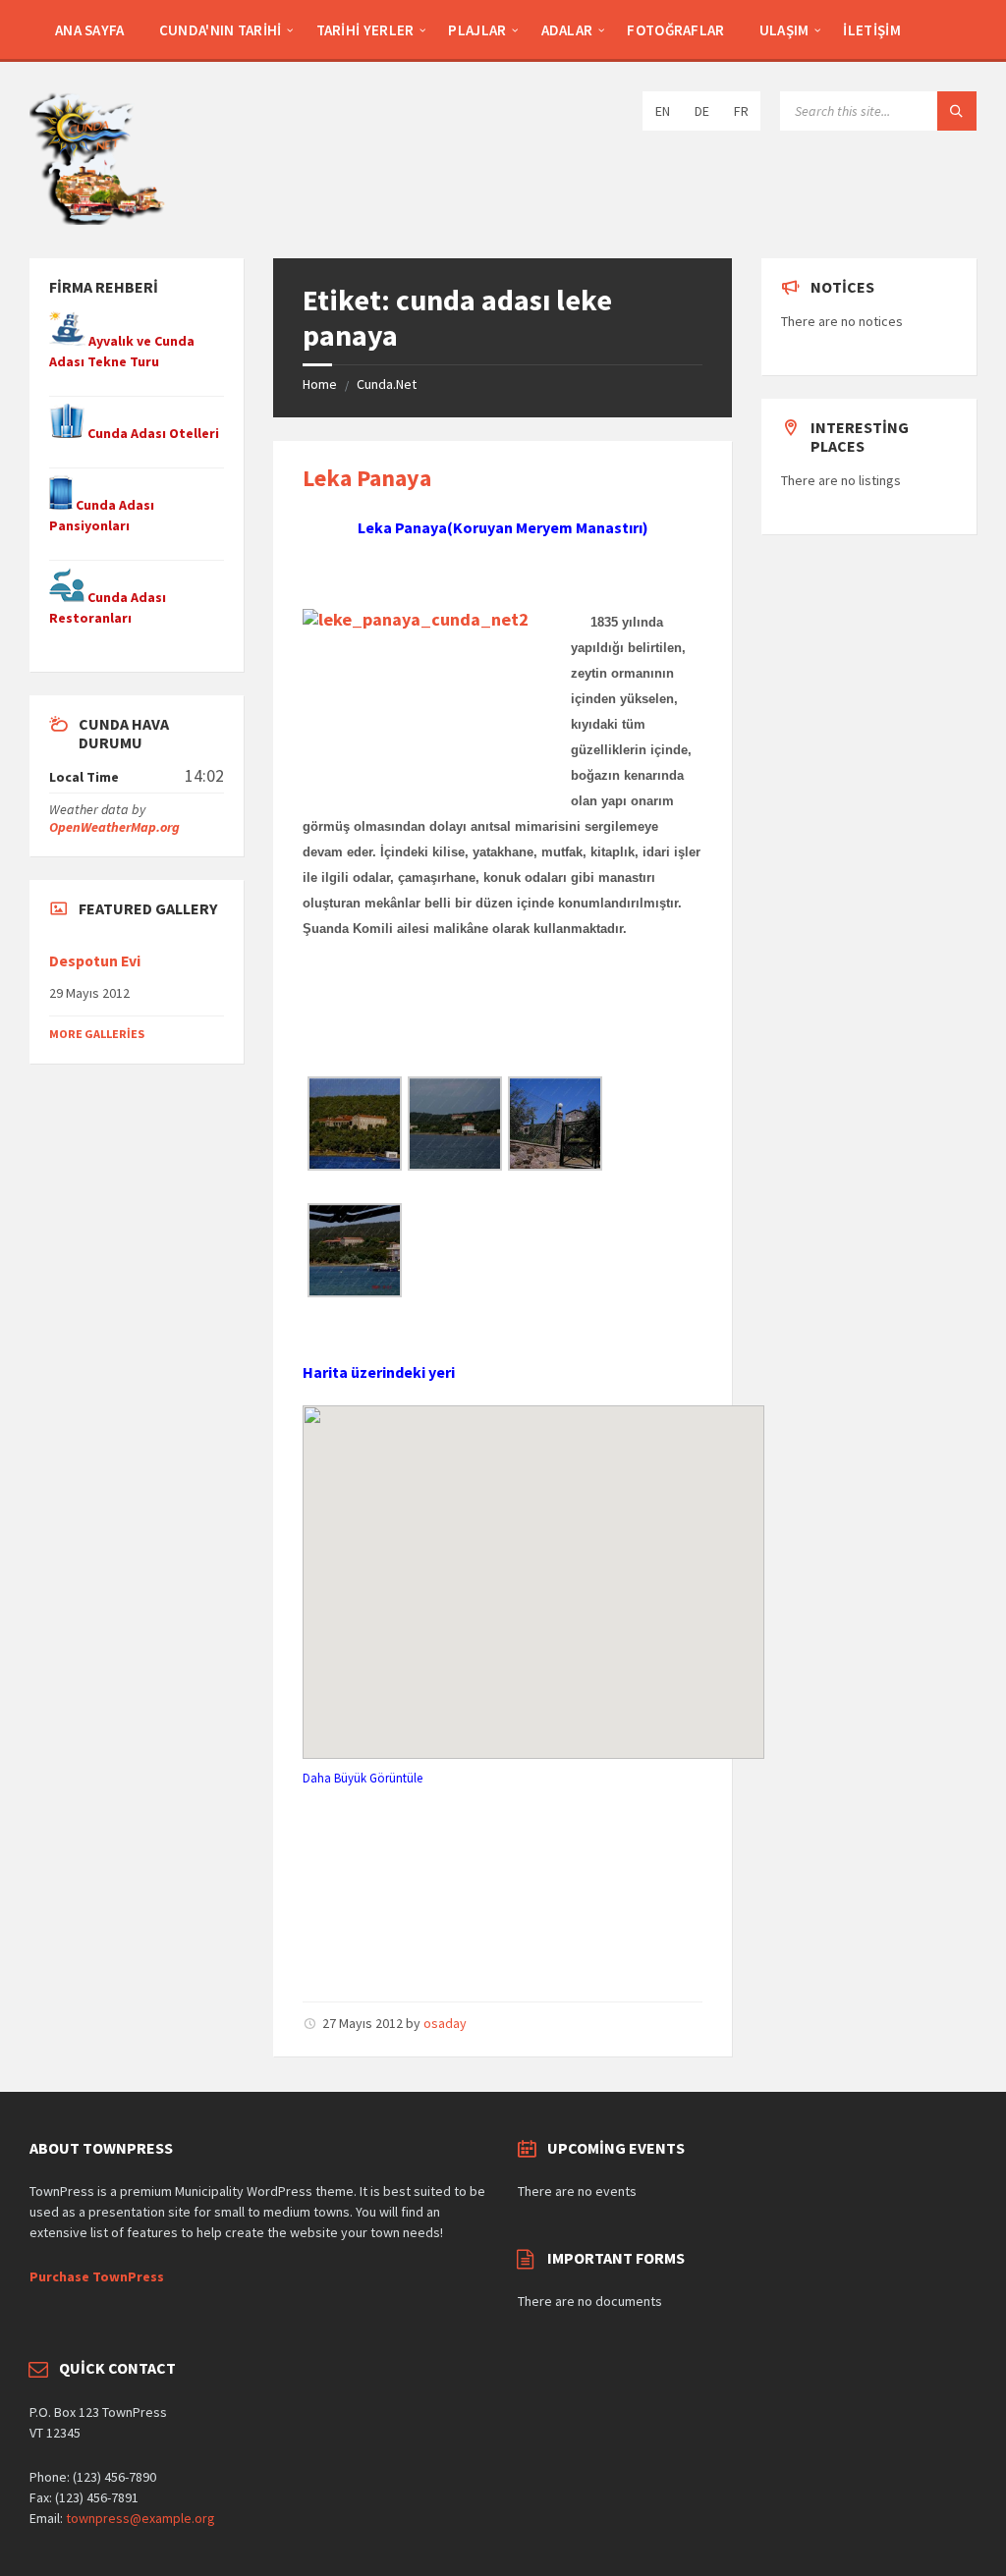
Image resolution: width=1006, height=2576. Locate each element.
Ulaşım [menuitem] (784, 30)
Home (320, 384)
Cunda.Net (387, 384)
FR (741, 111)
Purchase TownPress (97, 2276)
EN (663, 111)
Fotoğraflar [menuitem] (675, 30)
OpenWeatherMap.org (114, 827)
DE (702, 111)
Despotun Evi (95, 961)
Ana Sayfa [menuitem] (90, 30)
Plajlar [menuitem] (477, 30)
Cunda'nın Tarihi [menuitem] (221, 30)
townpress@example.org (140, 2518)
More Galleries (97, 1034)
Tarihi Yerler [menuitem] (365, 30)
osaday (445, 2023)
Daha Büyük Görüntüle (363, 1778)
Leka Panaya (367, 478)
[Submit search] (957, 111)
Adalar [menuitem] (567, 30)
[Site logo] (98, 219)
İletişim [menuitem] (871, 30)
